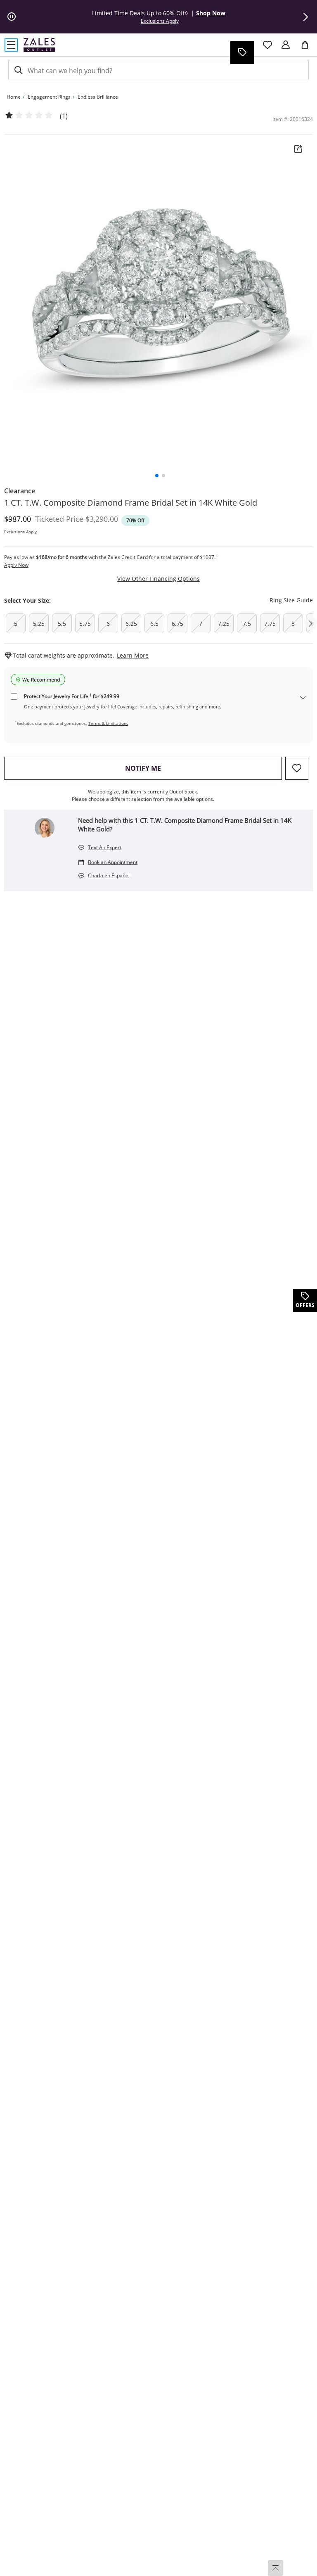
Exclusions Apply (20, 532)
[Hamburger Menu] (11, 45)
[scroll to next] (310, 623)
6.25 (131, 624)
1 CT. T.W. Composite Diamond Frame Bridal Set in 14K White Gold (131, 503)
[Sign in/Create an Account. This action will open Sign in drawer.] (286, 45)
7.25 (224, 624)
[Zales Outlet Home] (39, 45)
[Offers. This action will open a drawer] (242, 52)
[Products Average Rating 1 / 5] (29, 116)
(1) (64, 116)
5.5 (62, 624)
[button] (305, 17)
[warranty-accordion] (303, 698)
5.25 (39, 624)
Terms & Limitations (108, 723)
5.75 (85, 624)
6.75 (177, 624)
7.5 (247, 624)
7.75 (270, 624)
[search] (18, 70)
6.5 (154, 624)
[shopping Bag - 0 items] (308, 48)
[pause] (12, 17)
